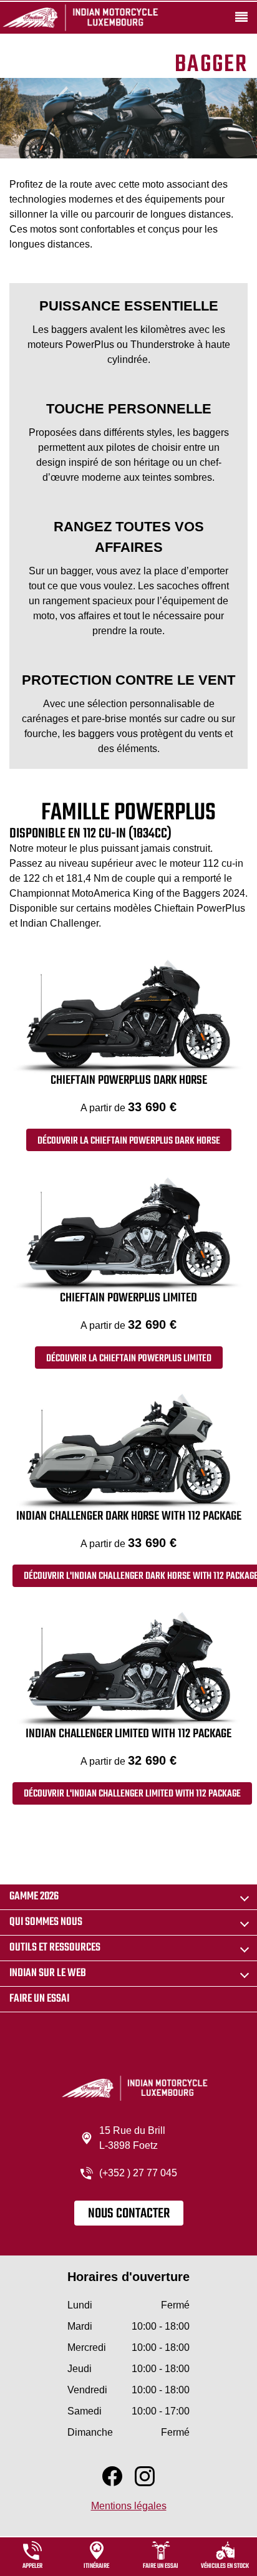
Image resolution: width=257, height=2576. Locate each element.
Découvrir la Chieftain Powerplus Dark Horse (129, 1141)
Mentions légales (129, 2506)
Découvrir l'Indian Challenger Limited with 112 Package (132, 1794)
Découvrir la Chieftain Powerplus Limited (129, 1359)
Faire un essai (39, 1999)
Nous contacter (129, 2214)
